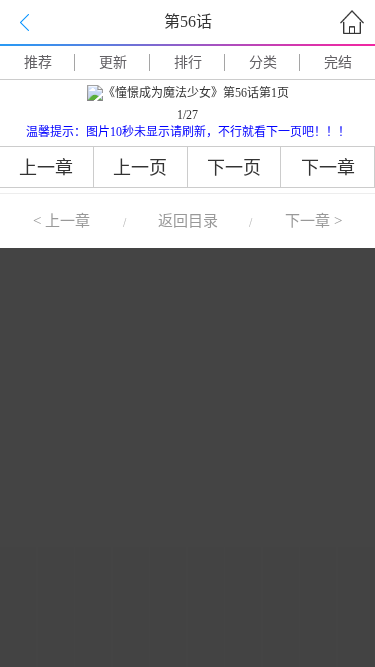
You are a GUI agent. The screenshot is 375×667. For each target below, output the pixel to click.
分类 (263, 62)
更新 (113, 62)
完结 (338, 62)
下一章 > (313, 221)
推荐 (38, 62)
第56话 (188, 21)
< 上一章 (61, 221)
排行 (188, 62)
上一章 (46, 168)
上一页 (140, 168)
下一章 (328, 168)
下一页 (234, 168)
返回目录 (188, 221)
